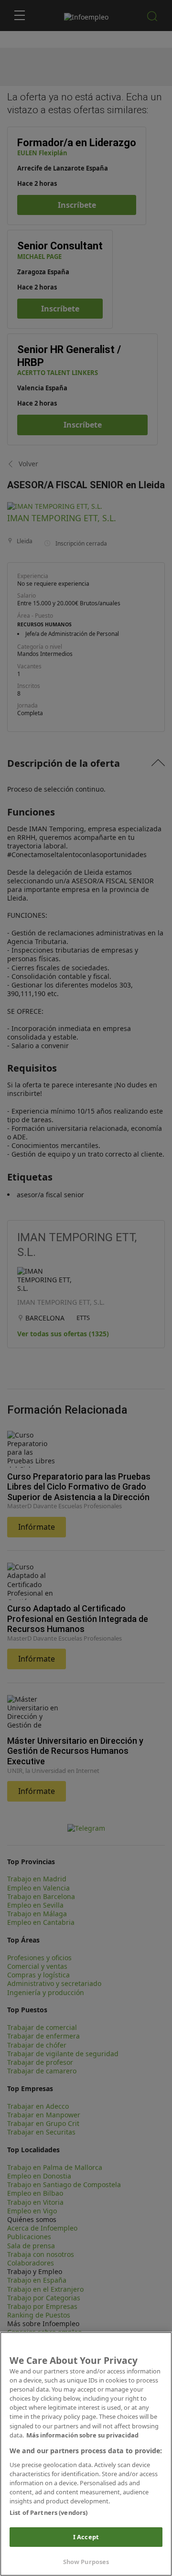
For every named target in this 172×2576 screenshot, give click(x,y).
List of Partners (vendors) (48, 2512)
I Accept (86, 2537)
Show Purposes (86, 2562)
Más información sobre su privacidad (82, 2435)
